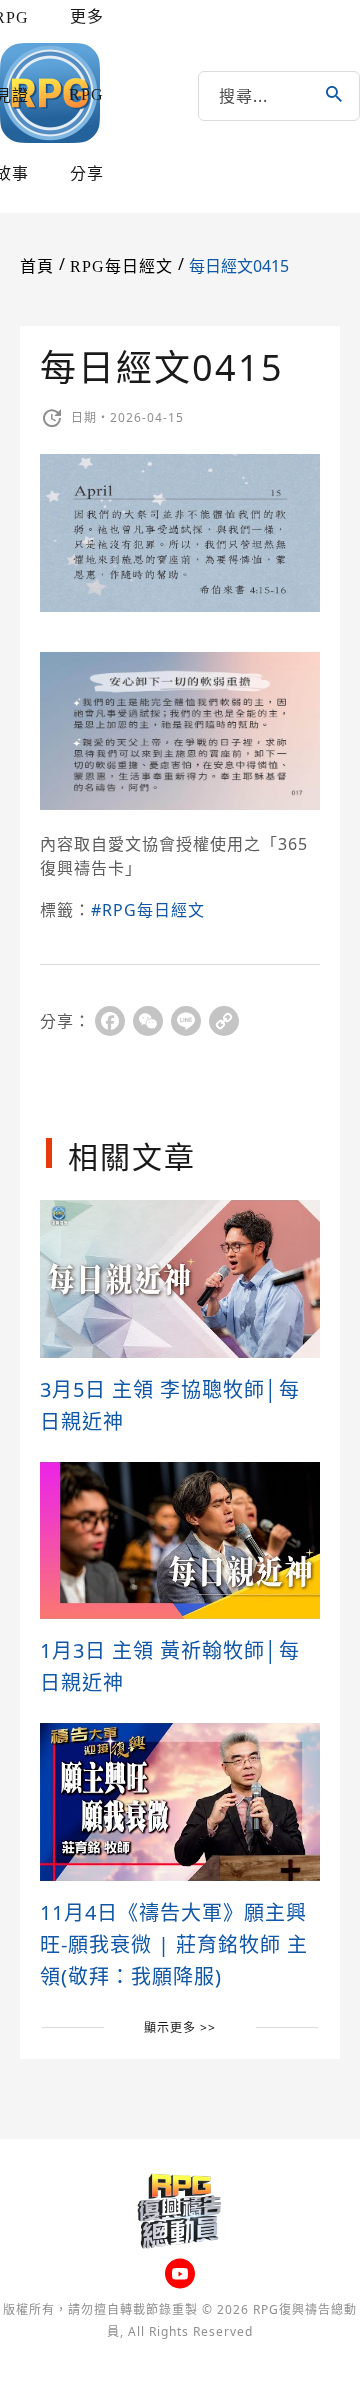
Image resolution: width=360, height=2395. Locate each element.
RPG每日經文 (121, 266)
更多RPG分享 (86, 95)
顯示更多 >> (180, 2027)
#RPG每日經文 (148, 910)
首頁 (37, 266)
